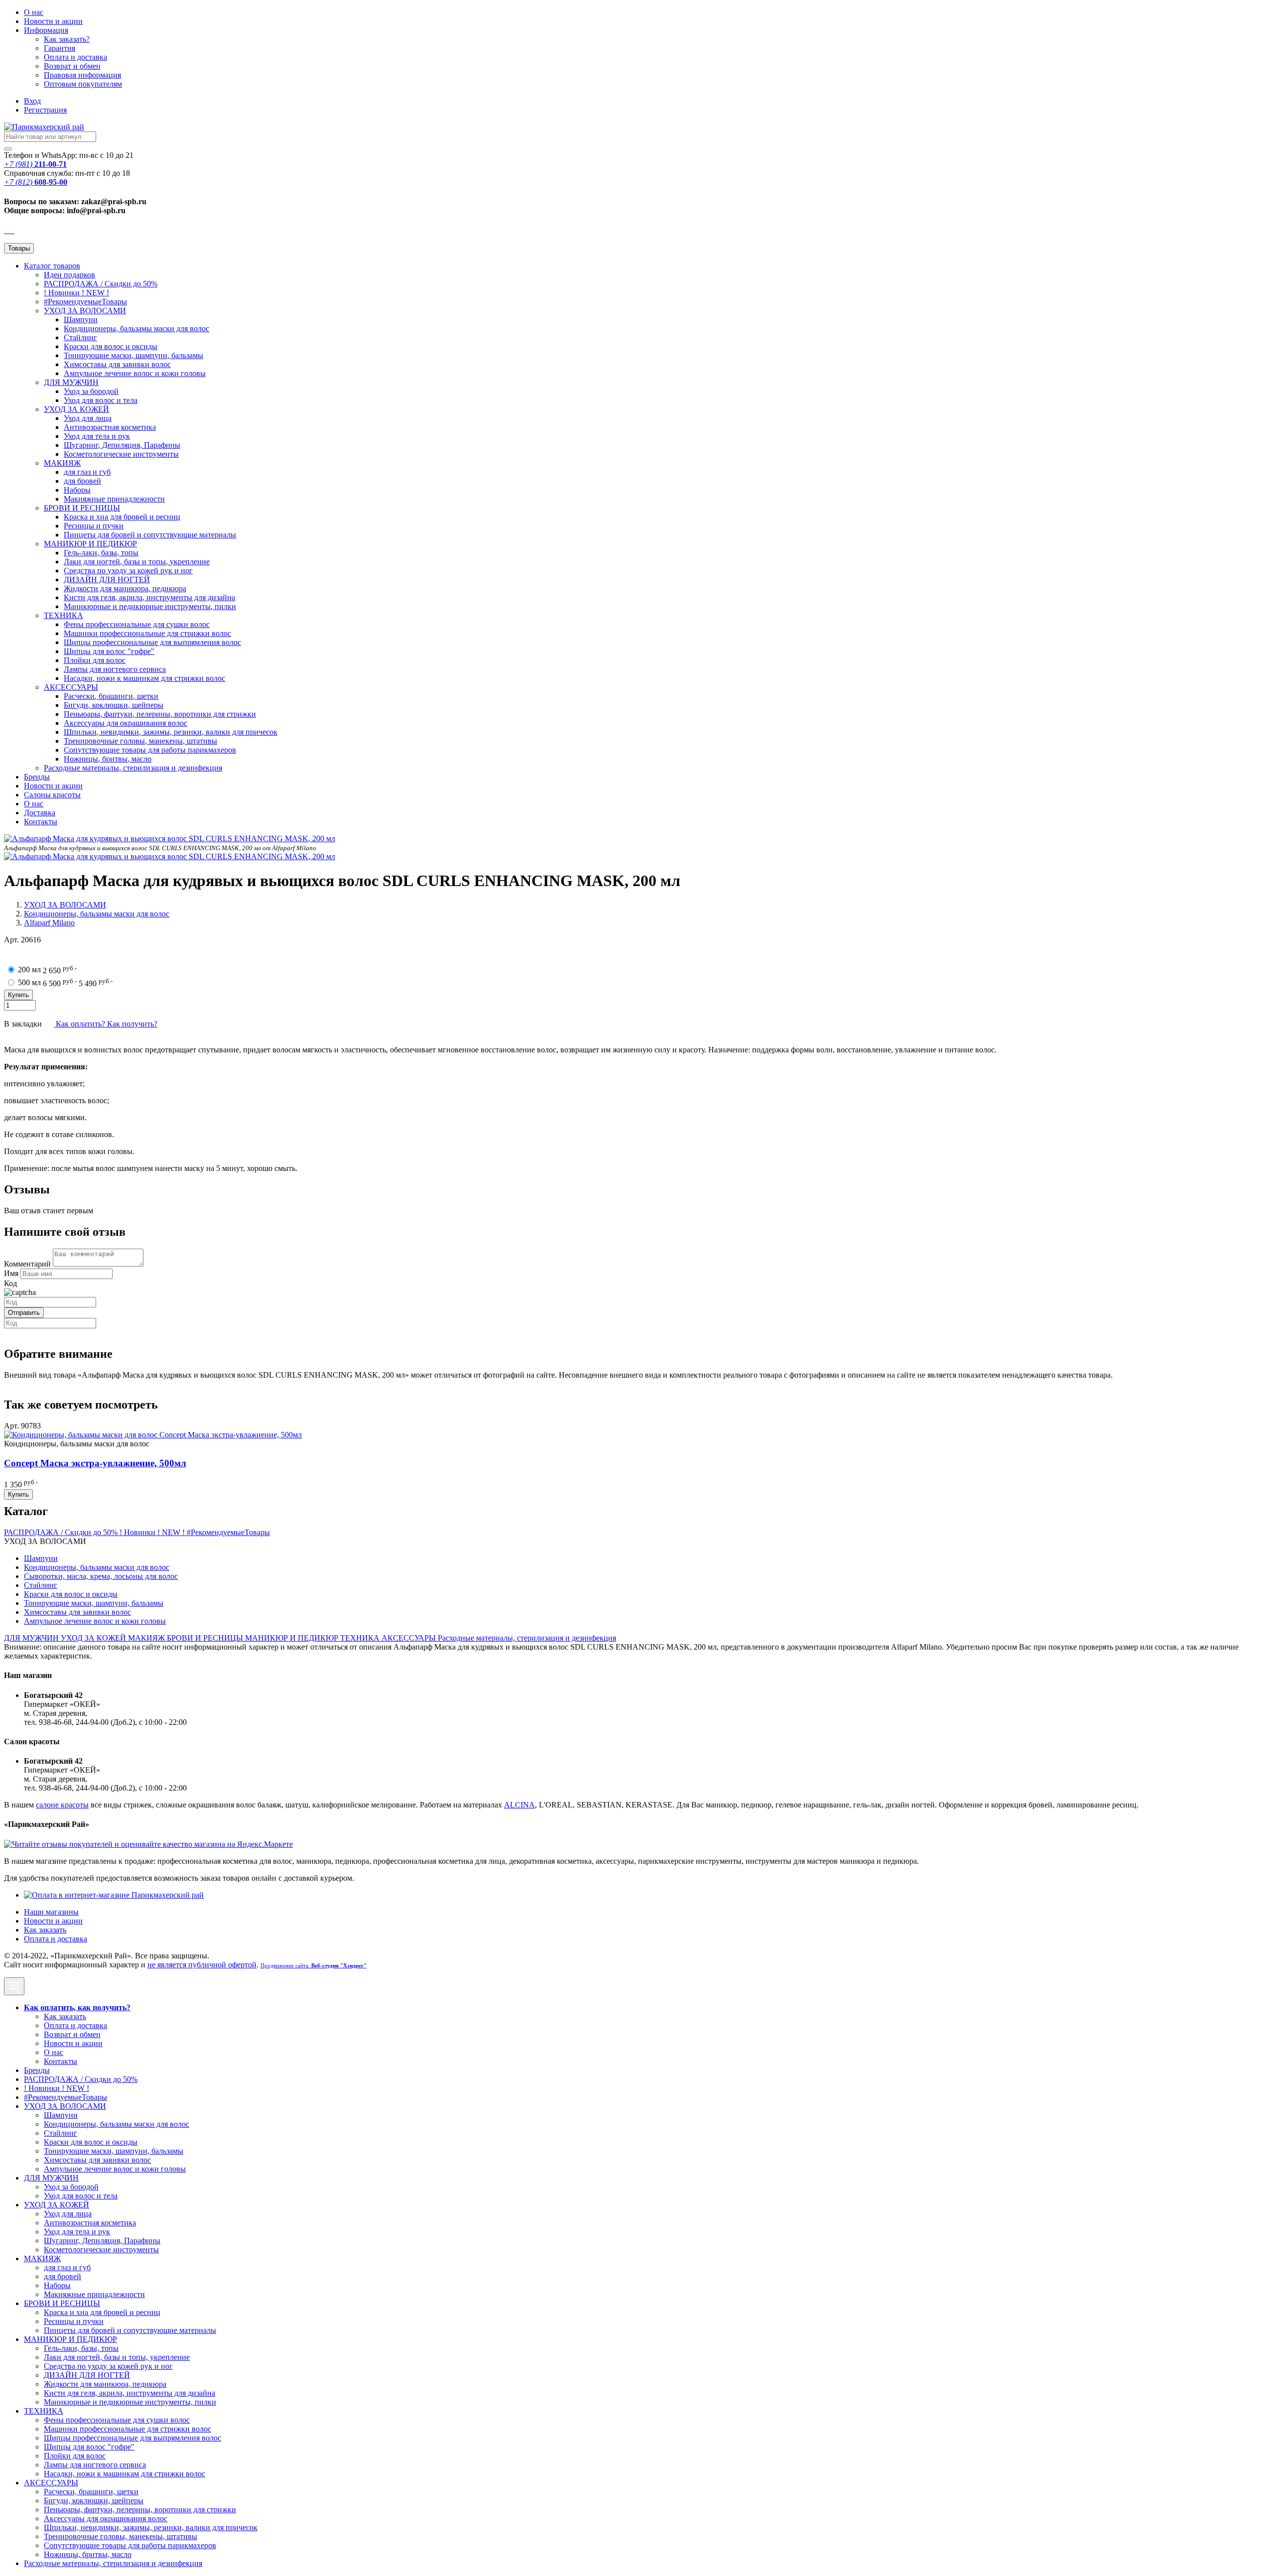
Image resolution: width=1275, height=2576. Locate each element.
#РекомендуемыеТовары (85, 302)
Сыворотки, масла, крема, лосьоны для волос (101, 1576)
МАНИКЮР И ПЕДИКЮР (90, 544)
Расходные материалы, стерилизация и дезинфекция (133, 768)
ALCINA (519, 1805)
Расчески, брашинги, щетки (111, 696)
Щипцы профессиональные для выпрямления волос (152, 642)
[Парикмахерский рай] (44, 127)
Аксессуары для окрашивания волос (126, 723)
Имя (11, 1273)
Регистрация (45, 110)
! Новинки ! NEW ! (76, 293)
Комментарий (27, 1264)
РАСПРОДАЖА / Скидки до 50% (101, 284)
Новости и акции (53, 786)
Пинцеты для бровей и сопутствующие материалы (150, 535)
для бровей (82, 481)
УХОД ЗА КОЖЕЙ (76, 409)
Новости (53, 21)
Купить (18, 1494)
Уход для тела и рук (97, 436)
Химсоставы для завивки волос (117, 364)
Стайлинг (80, 337)
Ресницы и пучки (94, 526)
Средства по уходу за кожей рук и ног (128, 571)
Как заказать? (67, 39)
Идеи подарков (69, 275)
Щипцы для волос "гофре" (109, 651)
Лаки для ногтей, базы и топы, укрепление (137, 562)
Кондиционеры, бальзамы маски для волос (136, 328)
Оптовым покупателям (83, 84)
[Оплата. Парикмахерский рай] (114, 1895)
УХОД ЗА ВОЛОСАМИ (85, 311)
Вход (32, 101)
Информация (46, 30)
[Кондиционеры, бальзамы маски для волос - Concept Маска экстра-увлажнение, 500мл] (153, 1435)
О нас (34, 12)
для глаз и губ (87, 472)
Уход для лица (88, 418)
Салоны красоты (52, 795)
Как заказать (45, 1930)
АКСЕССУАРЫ (71, 687)
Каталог (52, 266)
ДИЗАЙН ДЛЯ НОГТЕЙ (107, 580)
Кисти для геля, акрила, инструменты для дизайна (149, 597)
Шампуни (81, 320)
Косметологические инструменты (121, 454)
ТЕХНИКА (64, 615)
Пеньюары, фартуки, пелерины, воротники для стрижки (160, 714)
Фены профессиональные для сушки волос (137, 624)
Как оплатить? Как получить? (106, 1024)
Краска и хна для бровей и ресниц (122, 517)
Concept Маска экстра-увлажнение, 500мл (95, 1463)
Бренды (37, 777)
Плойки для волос (95, 660)
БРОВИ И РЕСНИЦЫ (82, 508)
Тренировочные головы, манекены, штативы (140, 741)
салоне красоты (62, 1805)
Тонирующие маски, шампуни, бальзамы (133, 355)
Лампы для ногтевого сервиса (115, 669)
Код (10, 1283)
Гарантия (60, 48)
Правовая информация (82, 75)
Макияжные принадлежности (114, 499)
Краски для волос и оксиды (111, 346)
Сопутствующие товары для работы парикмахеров (150, 750)
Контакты (41, 822)
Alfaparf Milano (49, 923)
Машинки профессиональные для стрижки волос (147, 633)
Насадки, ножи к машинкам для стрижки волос (144, 678)
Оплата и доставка (75, 57)
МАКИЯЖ (62, 463)
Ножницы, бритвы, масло (108, 759)
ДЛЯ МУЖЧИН (71, 382)
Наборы (77, 490)
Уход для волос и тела (101, 400)
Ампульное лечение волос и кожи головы (135, 373)
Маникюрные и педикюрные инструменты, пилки (150, 606)
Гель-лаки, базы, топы (101, 553)
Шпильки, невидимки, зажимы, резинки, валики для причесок (171, 732)
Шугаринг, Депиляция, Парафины (122, 445)
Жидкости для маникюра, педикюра (125, 588)
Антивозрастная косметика (110, 427)
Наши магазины (51, 1912)
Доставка (40, 813)
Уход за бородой (91, 391)
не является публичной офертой (202, 1965)
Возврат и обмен (72, 66)
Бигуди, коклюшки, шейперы (114, 705)
